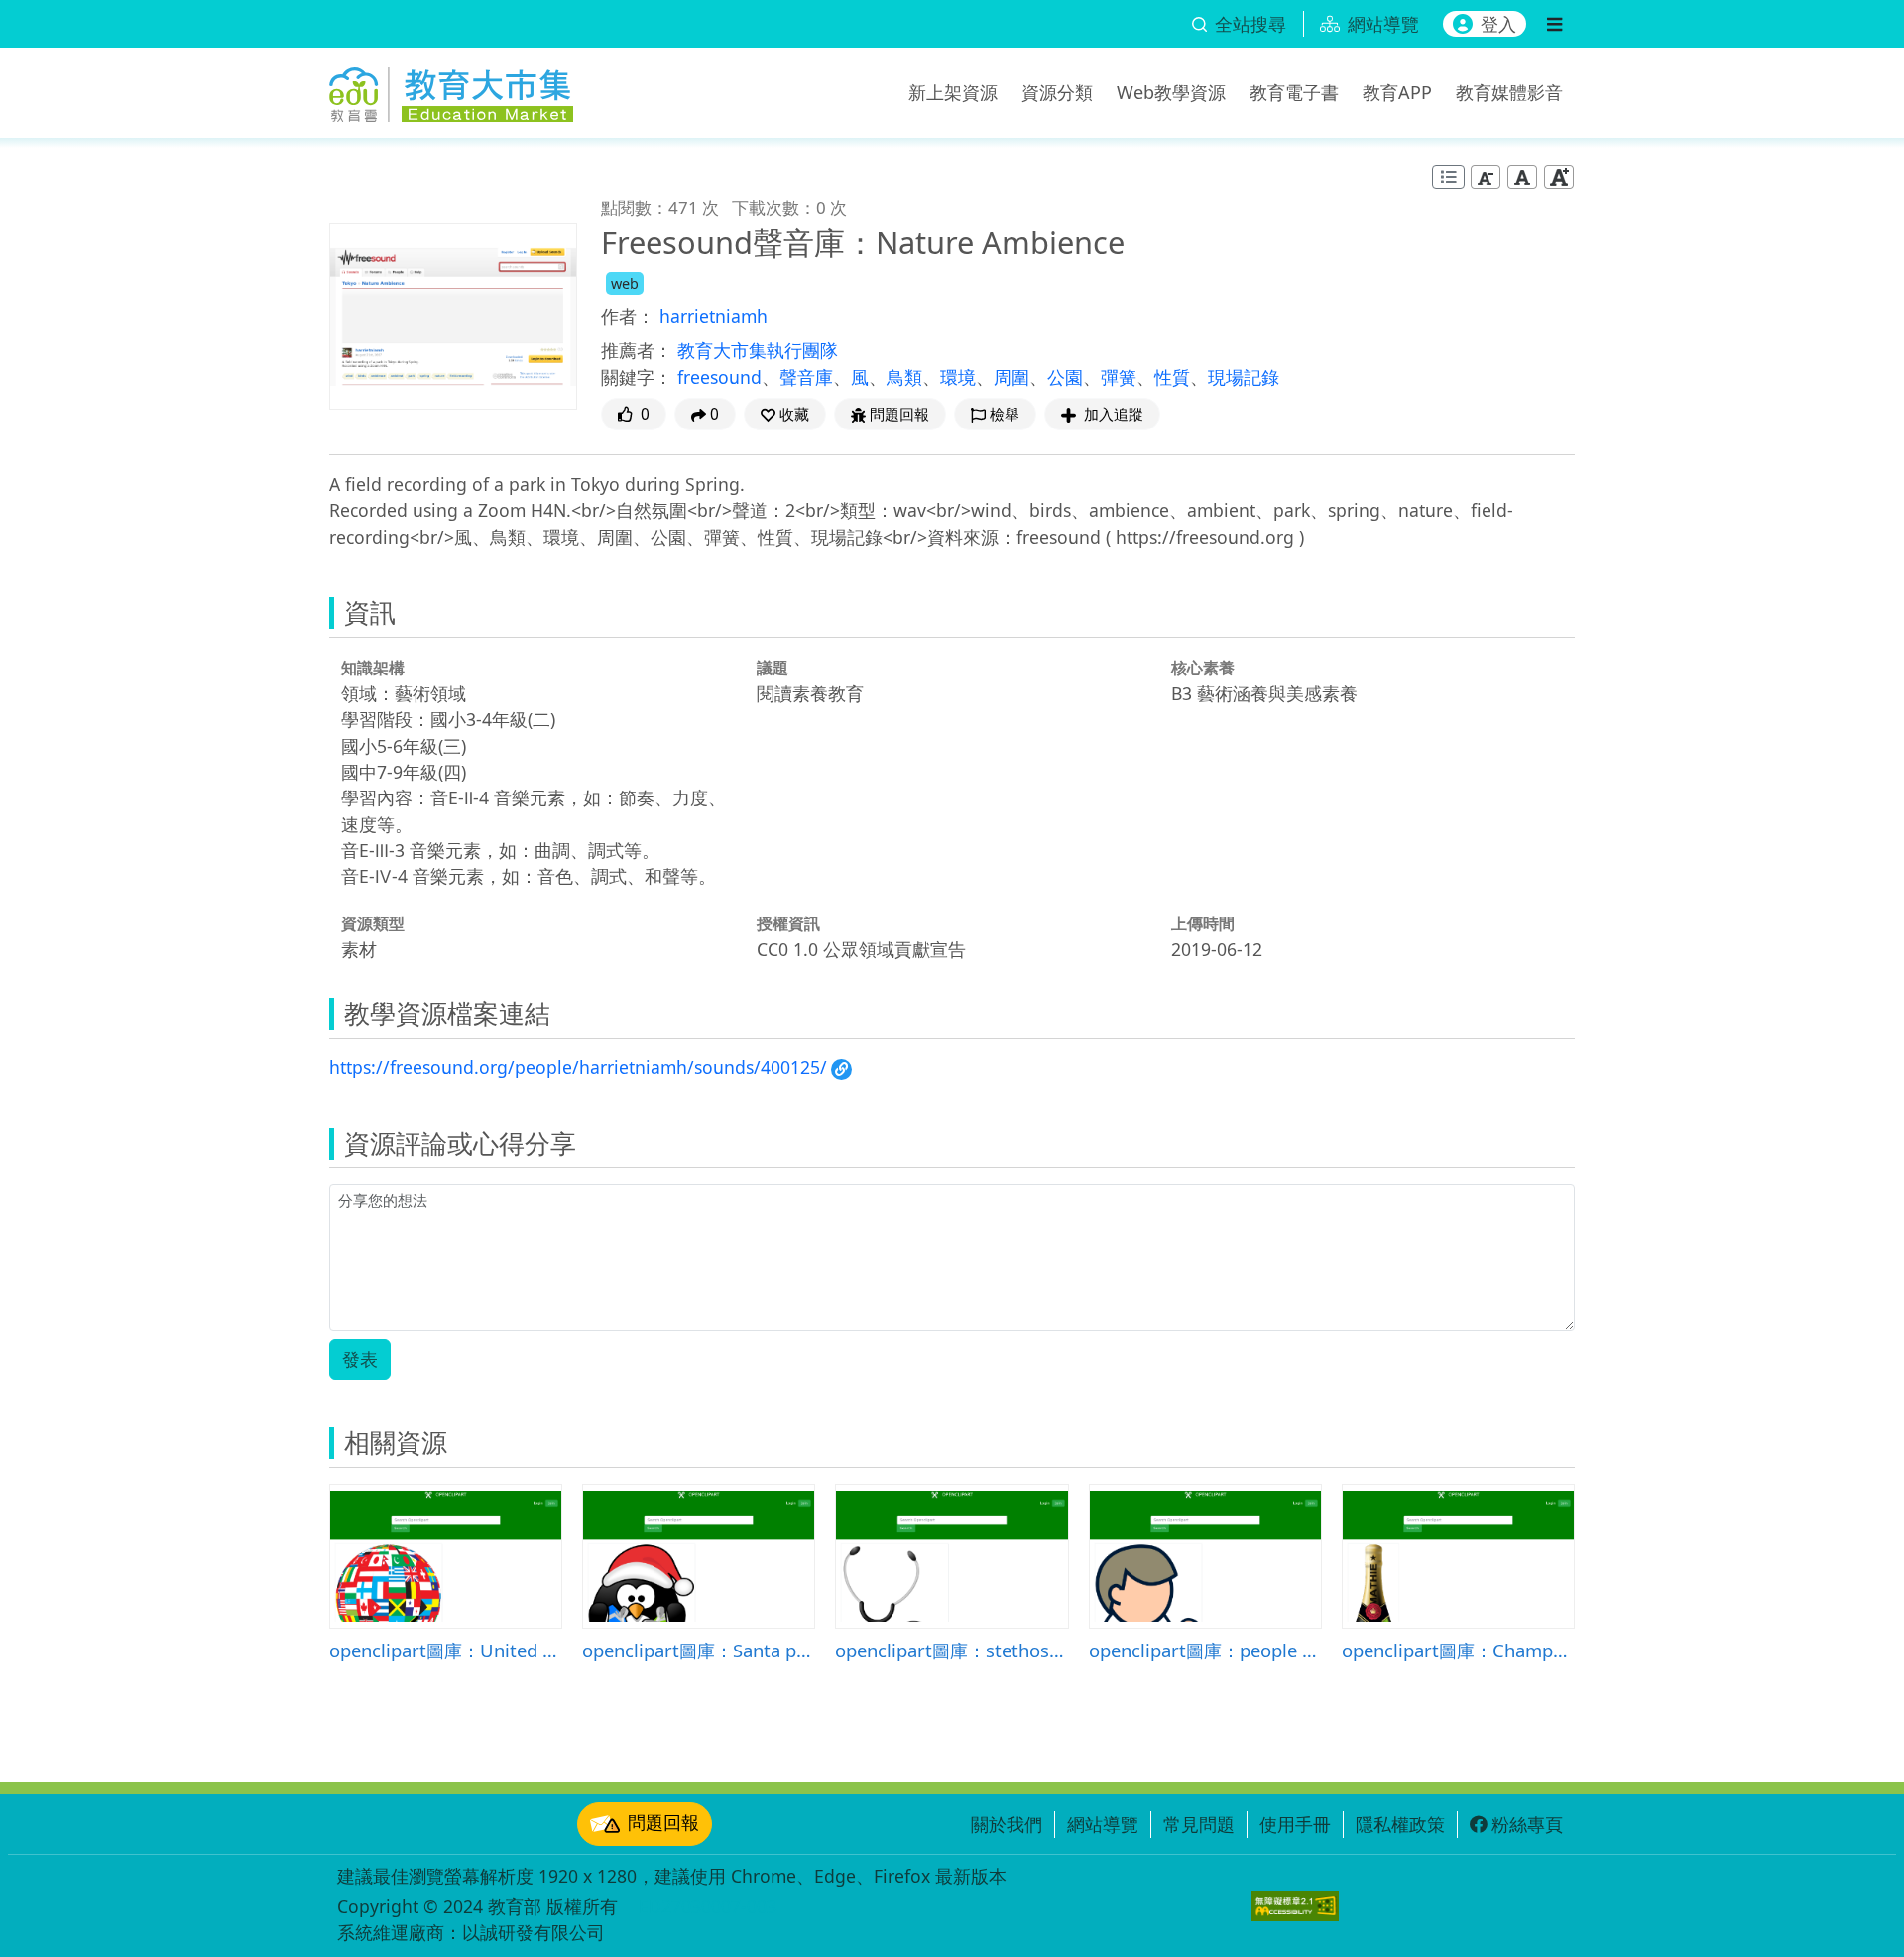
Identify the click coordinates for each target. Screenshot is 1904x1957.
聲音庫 (806, 377)
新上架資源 (953, 92)
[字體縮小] (1486, 177)
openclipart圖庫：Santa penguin (699, 1650)
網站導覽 (1103, 1824)
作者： (628, 316)
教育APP (1397, 92)
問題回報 (663, 1822)
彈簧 (1119, 377)
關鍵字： (637, 377)
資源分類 (1057, 92)
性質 (1172, 377)
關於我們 (1007, 1824)
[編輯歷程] (1448, 177)
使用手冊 (1295, 1824)
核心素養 (1203, 668)
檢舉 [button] (1005, 414)
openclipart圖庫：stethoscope (952, 1650)
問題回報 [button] (899, 414)
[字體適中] (1522, 177)
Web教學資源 (1171, 92)
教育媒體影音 (1509, 92)
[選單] (1554, 24)
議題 (773, 668)
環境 (958, 377)
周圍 (1011, 377)
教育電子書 (1294, 92)
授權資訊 (788, 923)
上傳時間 (1203, 923)
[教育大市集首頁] (451, 89)
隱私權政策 (1400, 1824)
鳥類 (904, 377)
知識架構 (373, 668)
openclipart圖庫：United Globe (446, 1650)
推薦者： (637, 350)
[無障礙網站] (1295, 1906)
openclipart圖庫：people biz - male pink (1205, 1650)
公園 (1065, 377)
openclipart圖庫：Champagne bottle (1458, 1650)
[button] (785, 414)
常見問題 (1199, 1824)
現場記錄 (1244, 377)
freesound (719, 377)
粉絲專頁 (1527, 1824)
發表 (360, 1359)
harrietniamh (714, 316)
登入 (1498, 24)
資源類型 (373, 923)
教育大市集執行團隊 (758, 350)
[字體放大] (1559, 177)
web (625, 283)
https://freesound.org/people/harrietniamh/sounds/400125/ (578, 1067)
